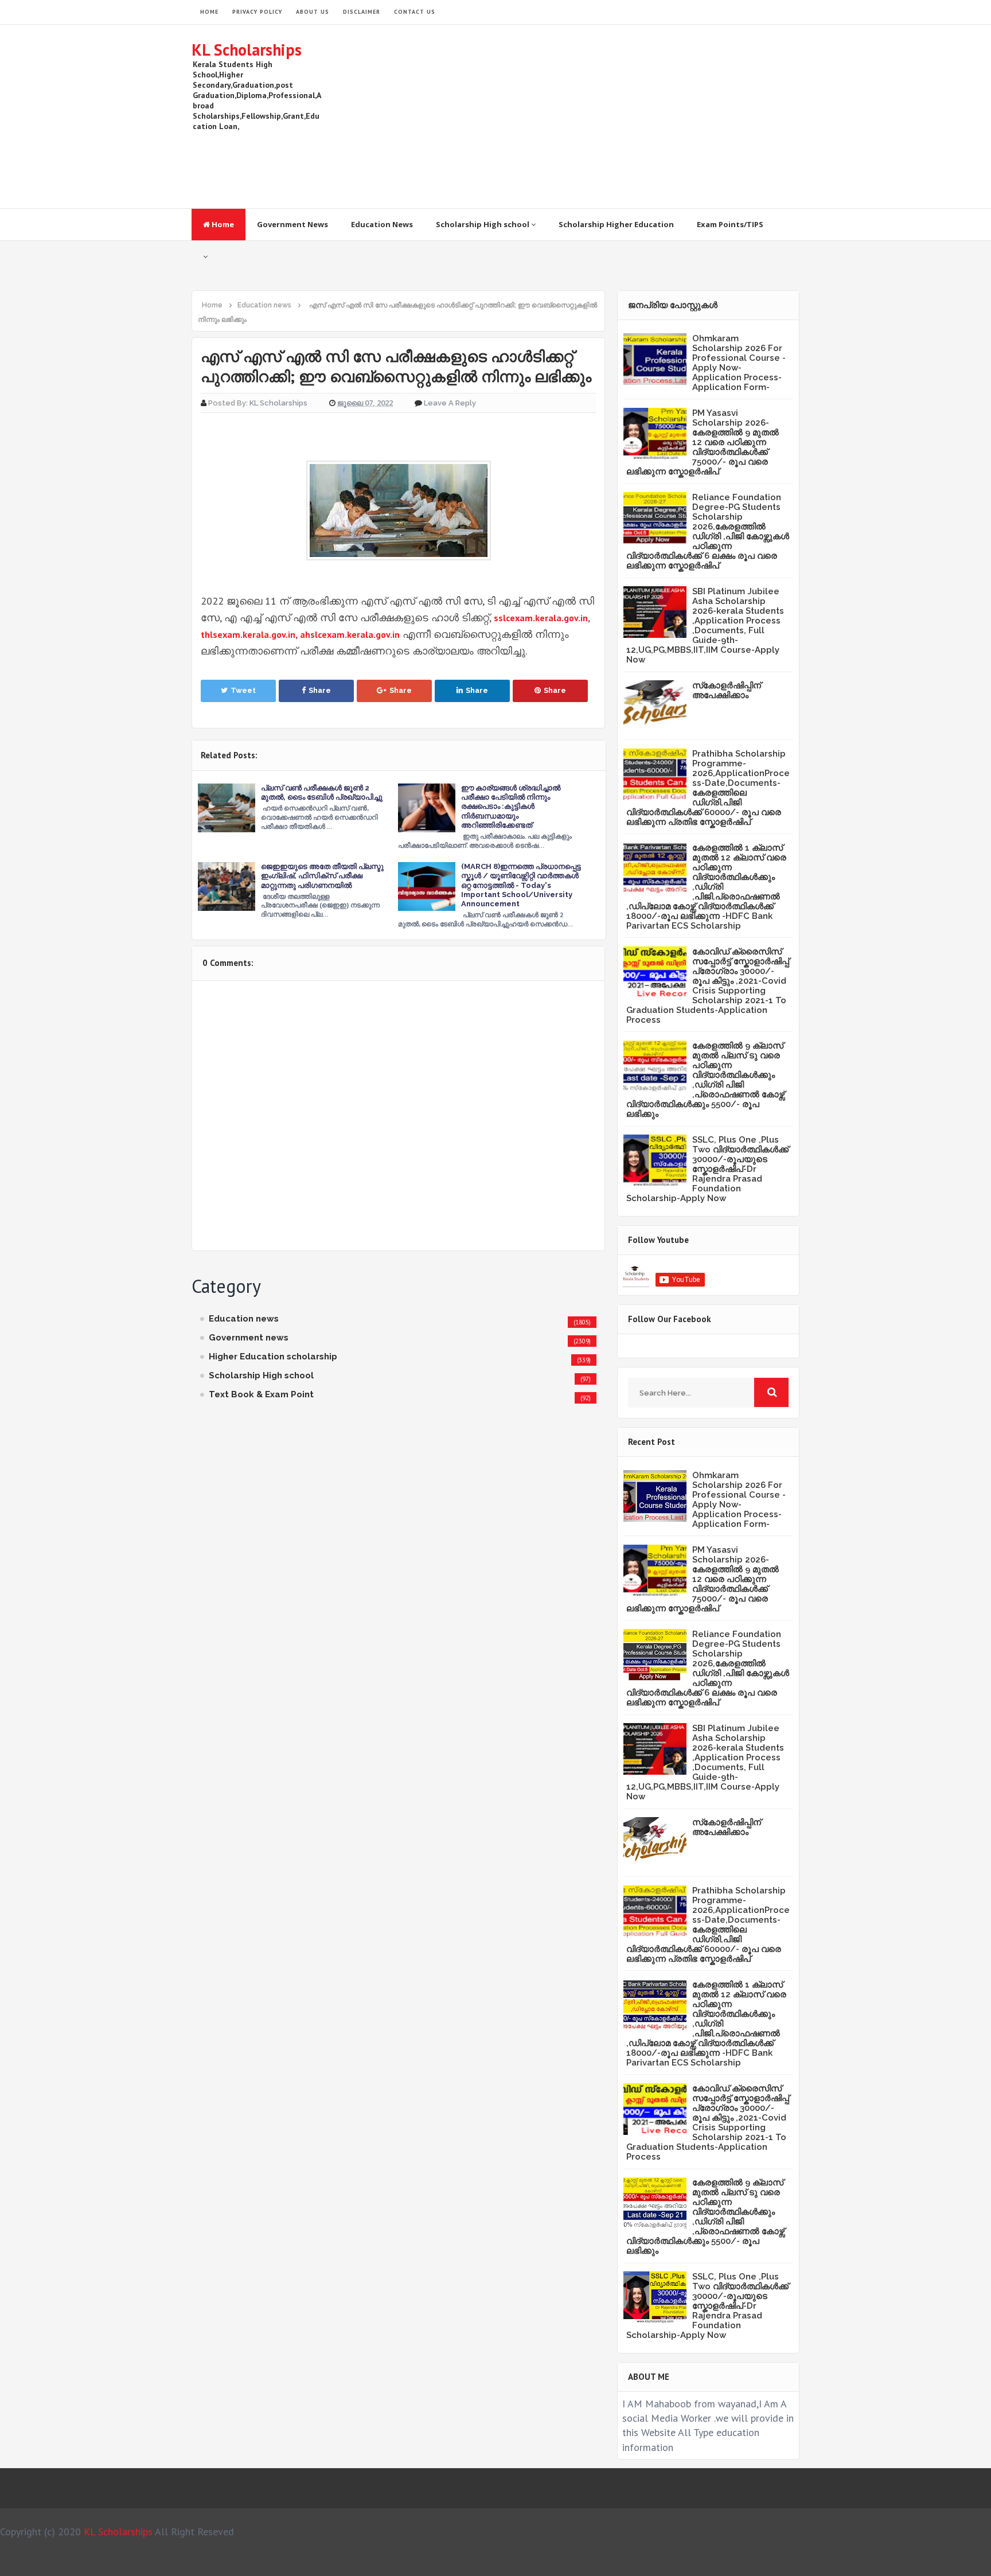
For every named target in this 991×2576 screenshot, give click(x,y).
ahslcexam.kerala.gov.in (350, 634)
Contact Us (415, 12)
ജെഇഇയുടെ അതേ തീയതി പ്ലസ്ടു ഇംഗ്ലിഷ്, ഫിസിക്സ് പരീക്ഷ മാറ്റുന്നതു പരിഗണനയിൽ (322, 876)
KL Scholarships (247, 50)
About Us (313, 12)
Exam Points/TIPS (730, 224)
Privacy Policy (257, 12)
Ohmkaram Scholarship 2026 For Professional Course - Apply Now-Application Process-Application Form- (739, 363)
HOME (209, 12)
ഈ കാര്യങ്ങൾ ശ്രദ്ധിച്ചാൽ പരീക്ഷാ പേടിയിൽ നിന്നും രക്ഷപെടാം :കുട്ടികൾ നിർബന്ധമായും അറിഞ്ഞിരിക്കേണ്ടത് (511, 806)
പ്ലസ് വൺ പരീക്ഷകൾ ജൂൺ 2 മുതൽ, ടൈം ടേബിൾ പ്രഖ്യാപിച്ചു (322, 792)
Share (320, 690)
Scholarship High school (483, 224)
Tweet (243, 690)
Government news (249, 1338)
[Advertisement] (591, 116)
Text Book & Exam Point (261, 1394)
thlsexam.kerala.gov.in (248, 634)
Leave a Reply (450, 403)
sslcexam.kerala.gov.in (541, 618)
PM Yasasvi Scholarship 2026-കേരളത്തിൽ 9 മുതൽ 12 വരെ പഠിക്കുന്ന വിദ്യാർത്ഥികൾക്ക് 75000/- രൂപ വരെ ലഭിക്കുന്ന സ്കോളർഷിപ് (703, 442)
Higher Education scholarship (273, 1357)
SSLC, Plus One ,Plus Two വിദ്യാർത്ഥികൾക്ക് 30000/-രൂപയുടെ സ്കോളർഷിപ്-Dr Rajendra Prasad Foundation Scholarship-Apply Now (707, 1169)
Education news (244, 1319)
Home (222, 224)
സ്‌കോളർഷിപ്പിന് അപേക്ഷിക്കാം (727, 690)
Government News (292, 224)
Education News (382, 224)
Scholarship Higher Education (616, 224)
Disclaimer (362, 12)
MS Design (618, 2562)
